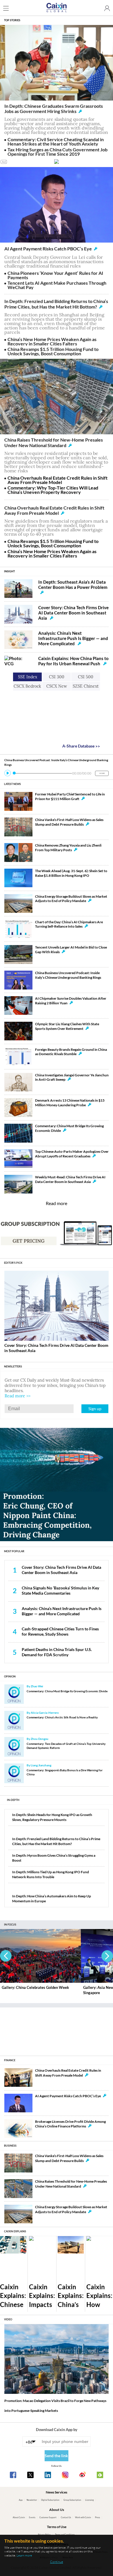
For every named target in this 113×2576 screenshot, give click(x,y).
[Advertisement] (57, 2029)
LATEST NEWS (12, 784)
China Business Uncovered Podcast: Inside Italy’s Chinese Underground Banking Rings (68, 975)
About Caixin (19, 2517)
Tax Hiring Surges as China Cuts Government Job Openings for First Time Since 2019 (58, 152)
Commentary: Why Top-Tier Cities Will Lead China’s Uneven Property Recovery (53, 490)
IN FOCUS (10, 1925)
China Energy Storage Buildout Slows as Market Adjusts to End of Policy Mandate (71, 899)
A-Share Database (81, 746)
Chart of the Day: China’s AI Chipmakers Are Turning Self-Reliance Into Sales (69, 924)
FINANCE (10, 2060)
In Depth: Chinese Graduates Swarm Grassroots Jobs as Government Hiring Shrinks (54, 109)
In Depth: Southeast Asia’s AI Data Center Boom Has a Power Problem (73, 585)
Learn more (24, 2555)
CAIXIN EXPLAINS (15, 2231)
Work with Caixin (83, 2517)
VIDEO (8, 2319)
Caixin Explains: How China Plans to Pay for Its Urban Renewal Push (73, 661)
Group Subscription (72, 2500)
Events (32, 2517)
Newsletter (32, 2500)
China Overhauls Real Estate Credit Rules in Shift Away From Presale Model (58, 480)
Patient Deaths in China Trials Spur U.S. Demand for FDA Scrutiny (57, 1652)
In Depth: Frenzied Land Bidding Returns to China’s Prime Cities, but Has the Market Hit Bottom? (56, 304)
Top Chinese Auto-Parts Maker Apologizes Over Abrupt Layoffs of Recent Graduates (72, 1154)
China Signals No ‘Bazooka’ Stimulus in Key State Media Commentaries (60, 1590)
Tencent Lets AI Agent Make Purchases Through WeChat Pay (57, 285)
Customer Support (48, 2517)
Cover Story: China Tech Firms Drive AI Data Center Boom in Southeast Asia (73, 613)
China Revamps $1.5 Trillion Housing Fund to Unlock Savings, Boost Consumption (53, 351)
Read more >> (18, 1396)
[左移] (6, 1956)
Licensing (90, 2500)
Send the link (56, 2456)
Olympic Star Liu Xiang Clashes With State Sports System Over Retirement (67, 1026)
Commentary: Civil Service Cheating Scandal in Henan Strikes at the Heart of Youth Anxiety (56, 141)
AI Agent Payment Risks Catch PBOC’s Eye (48, 249)
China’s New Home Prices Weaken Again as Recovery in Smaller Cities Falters (52, 341)
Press (97, 2517)
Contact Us (66, 2517)
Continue (57, 2562)
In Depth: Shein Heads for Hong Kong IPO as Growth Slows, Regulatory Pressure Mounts (52, 1817)
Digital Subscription (50, 2500)
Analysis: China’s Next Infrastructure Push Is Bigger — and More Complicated (73, 638)
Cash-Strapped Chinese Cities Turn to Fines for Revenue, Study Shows (60, 1631)
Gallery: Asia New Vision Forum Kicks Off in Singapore (39, 1990)
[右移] (107, 1956)
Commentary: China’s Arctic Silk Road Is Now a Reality (62, 1717)
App (21, 2500)
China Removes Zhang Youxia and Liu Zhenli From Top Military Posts (68, 848)
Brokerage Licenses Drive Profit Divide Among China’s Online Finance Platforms (70, 2124)
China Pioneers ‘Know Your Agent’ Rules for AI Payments (55, 275)
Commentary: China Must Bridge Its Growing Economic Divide (67, 1691)
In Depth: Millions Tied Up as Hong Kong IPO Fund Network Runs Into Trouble (51, 1874)
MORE (102, 773)
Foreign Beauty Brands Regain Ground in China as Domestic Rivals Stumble (71, 1052)
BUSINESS (10, 2146)
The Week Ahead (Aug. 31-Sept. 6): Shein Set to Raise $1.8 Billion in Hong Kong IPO (71, 873)
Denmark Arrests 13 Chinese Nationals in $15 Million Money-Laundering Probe (70, 1103)
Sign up (95, 1409)
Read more (57, 1203)
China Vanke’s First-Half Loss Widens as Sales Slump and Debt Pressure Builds (69, 822)
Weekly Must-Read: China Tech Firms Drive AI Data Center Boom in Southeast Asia (70, 1179)
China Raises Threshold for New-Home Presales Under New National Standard (54, 442)
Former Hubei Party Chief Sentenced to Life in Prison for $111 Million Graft (70, 796)
